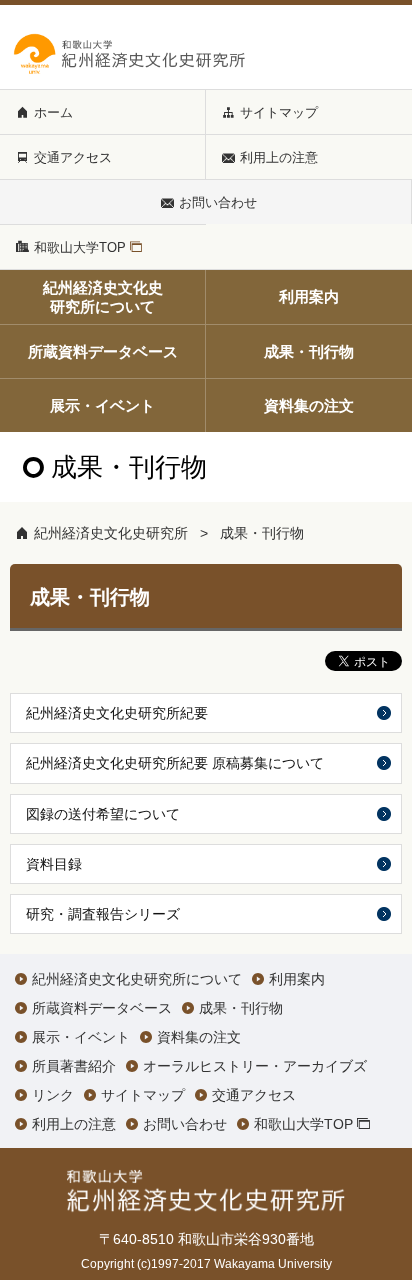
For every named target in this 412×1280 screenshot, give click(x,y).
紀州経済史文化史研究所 (111, 533)
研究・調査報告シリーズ (103, 914)
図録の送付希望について (103, 814)
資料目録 (54, 864)
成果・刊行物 (262, 533)
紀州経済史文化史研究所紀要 (117, 713)
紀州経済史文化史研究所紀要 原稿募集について (175, 763)
